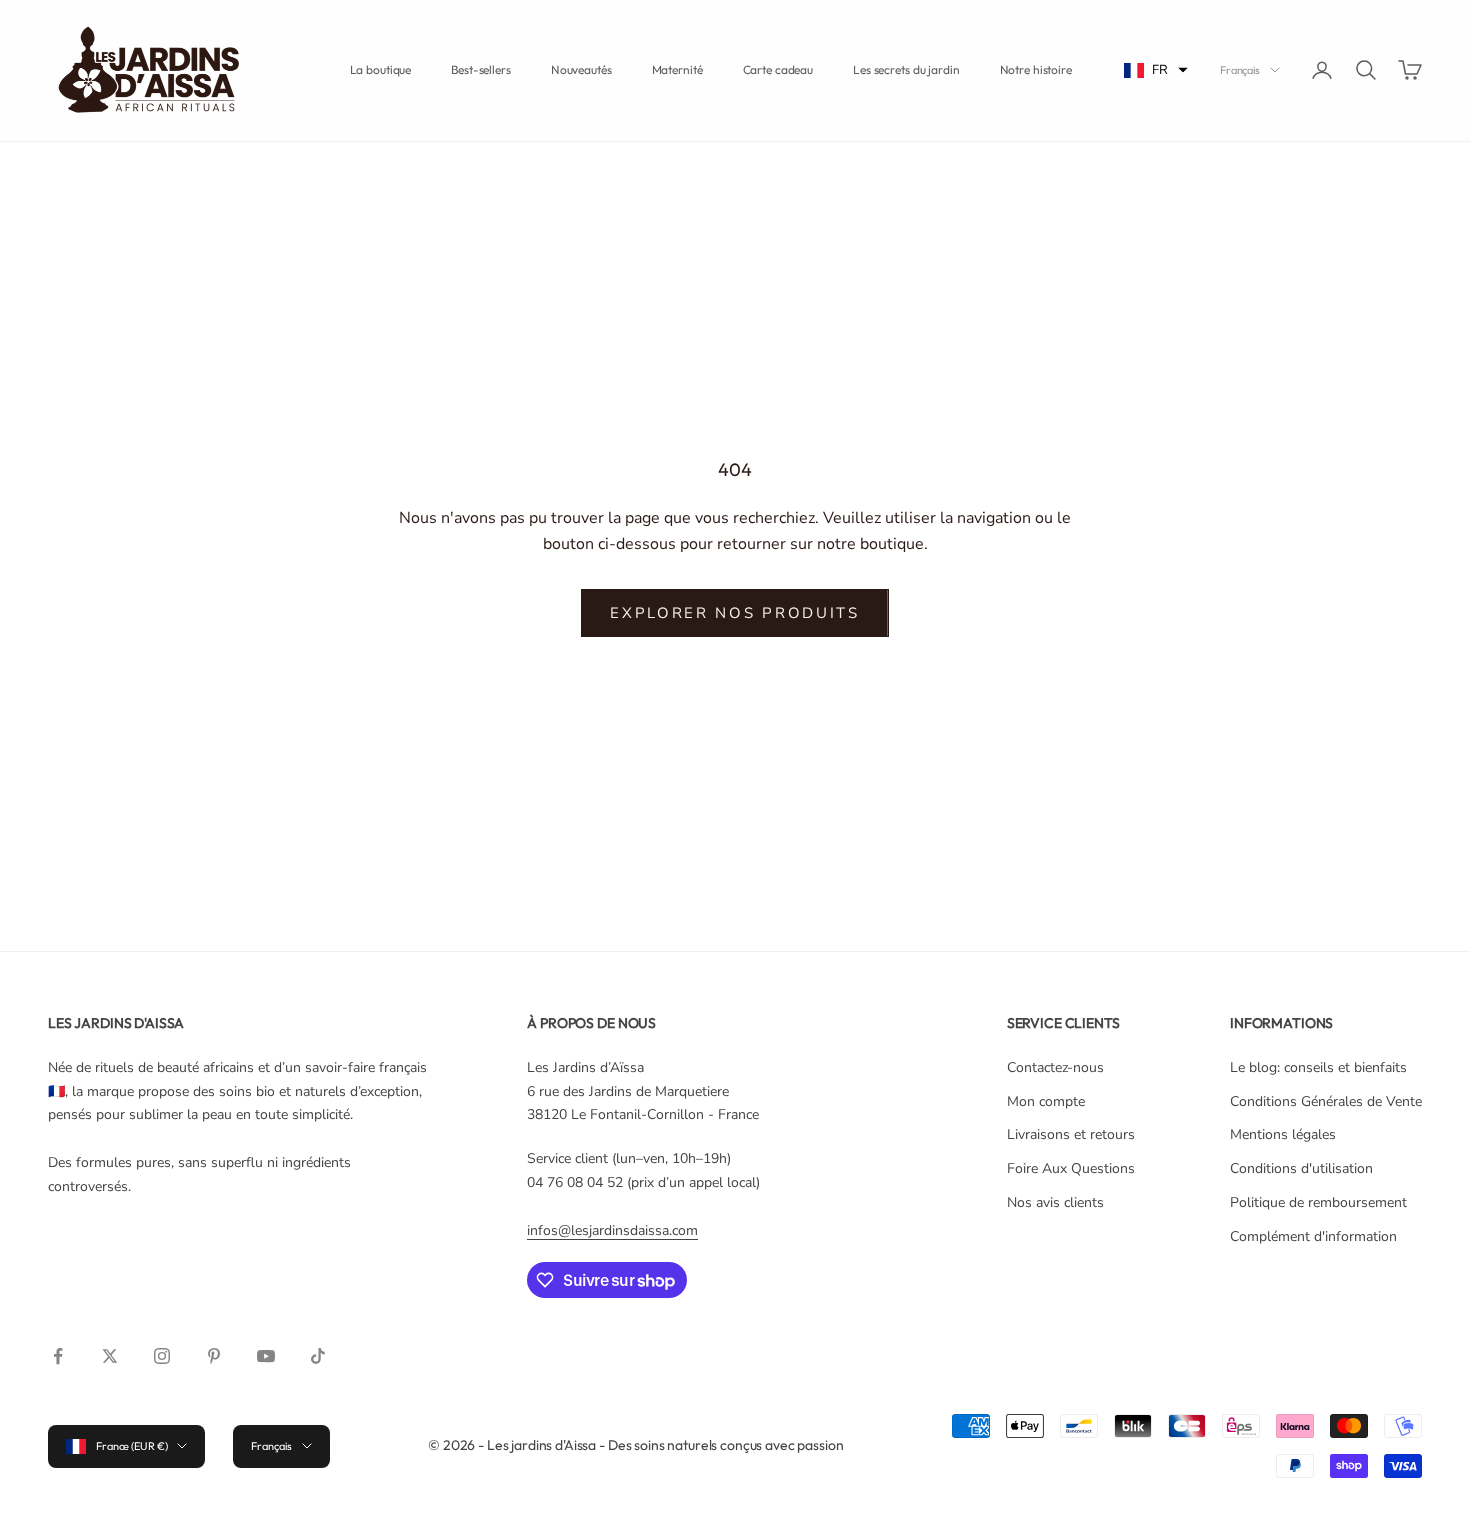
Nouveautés (581, 69)
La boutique (381, 69)
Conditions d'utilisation (1301, 1168)
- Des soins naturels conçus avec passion (721, 1445)
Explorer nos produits (735, 613)
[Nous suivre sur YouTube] (266, 1356)
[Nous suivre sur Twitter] (110, 1356)
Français (1240, 70)
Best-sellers (481, 69)
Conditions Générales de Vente (1326, 1101)
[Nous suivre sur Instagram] (162, 1356)
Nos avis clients (1055, 1202)
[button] (1156, 70)
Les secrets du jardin (906, 69)
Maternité (677, 69)
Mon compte (1046, 1101)
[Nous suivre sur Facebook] (58, 1356)
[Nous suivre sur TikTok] (318, 1356)
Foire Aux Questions (1071, 1168)
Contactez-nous (1055, 1067)
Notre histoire (1036, 69)
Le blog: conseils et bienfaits (1318, 1067)
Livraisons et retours (1071, 1134)
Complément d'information (1313, 1236)
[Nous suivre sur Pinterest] (214, 1356)
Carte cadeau (778, 69)
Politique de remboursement (1318, 1202)
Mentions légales (1283, 1134)
